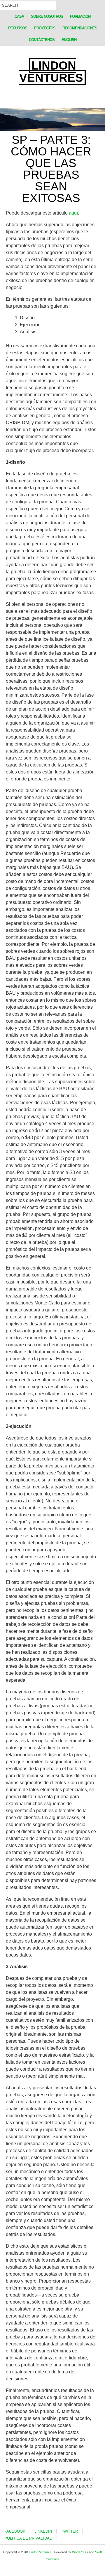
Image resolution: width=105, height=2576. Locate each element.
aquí (73, 213)
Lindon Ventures (51, 72)
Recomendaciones (80, 28)
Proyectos (45, 28)
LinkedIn (43, 2531)
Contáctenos (42, 40)
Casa (19, 16)
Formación (80, 16)
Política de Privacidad (28, 2538)
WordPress (80, 2552)
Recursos (18, 28)
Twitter (69, 2531)
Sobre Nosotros (47, 16)
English (69, 40)
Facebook (15, 2531)
